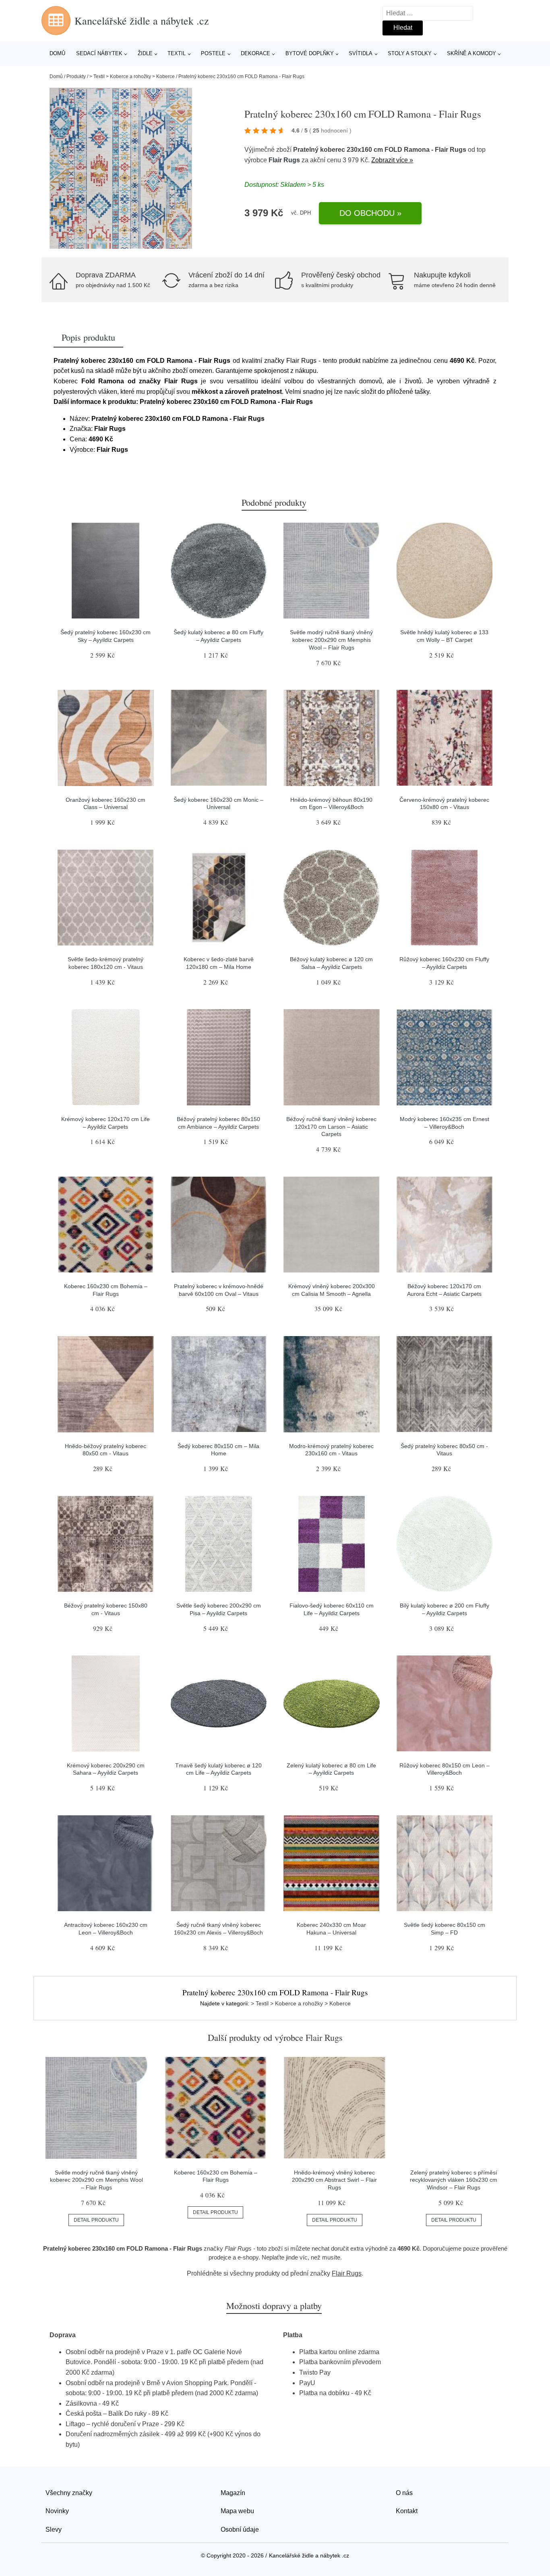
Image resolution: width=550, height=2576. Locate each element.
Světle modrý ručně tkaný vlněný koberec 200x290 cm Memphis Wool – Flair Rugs (331, 640)
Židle (145, 53)
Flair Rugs (284, 160)
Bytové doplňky (310, 53)
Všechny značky (69, 2493)
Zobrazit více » (392, 160)
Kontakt (407, 2511)
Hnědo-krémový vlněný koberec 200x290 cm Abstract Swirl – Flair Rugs (334, 2180)
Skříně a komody (471, 53)
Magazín (233, 2493)
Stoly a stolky (410, 53)
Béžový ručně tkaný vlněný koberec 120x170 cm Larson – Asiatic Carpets (331, 1127)
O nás (404, 2493)
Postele (213, 53)
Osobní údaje (240, 2529)
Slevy (54, 2529)
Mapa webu (237, 2511)
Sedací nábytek (99, 53)
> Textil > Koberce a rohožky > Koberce (132, 77)
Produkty (76, 77)
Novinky (57, 2511)
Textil (177, 53)
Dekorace (255, 53)
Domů (57, 53)
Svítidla (361, 53)
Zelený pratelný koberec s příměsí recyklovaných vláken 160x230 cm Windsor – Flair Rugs (454, 2180)
